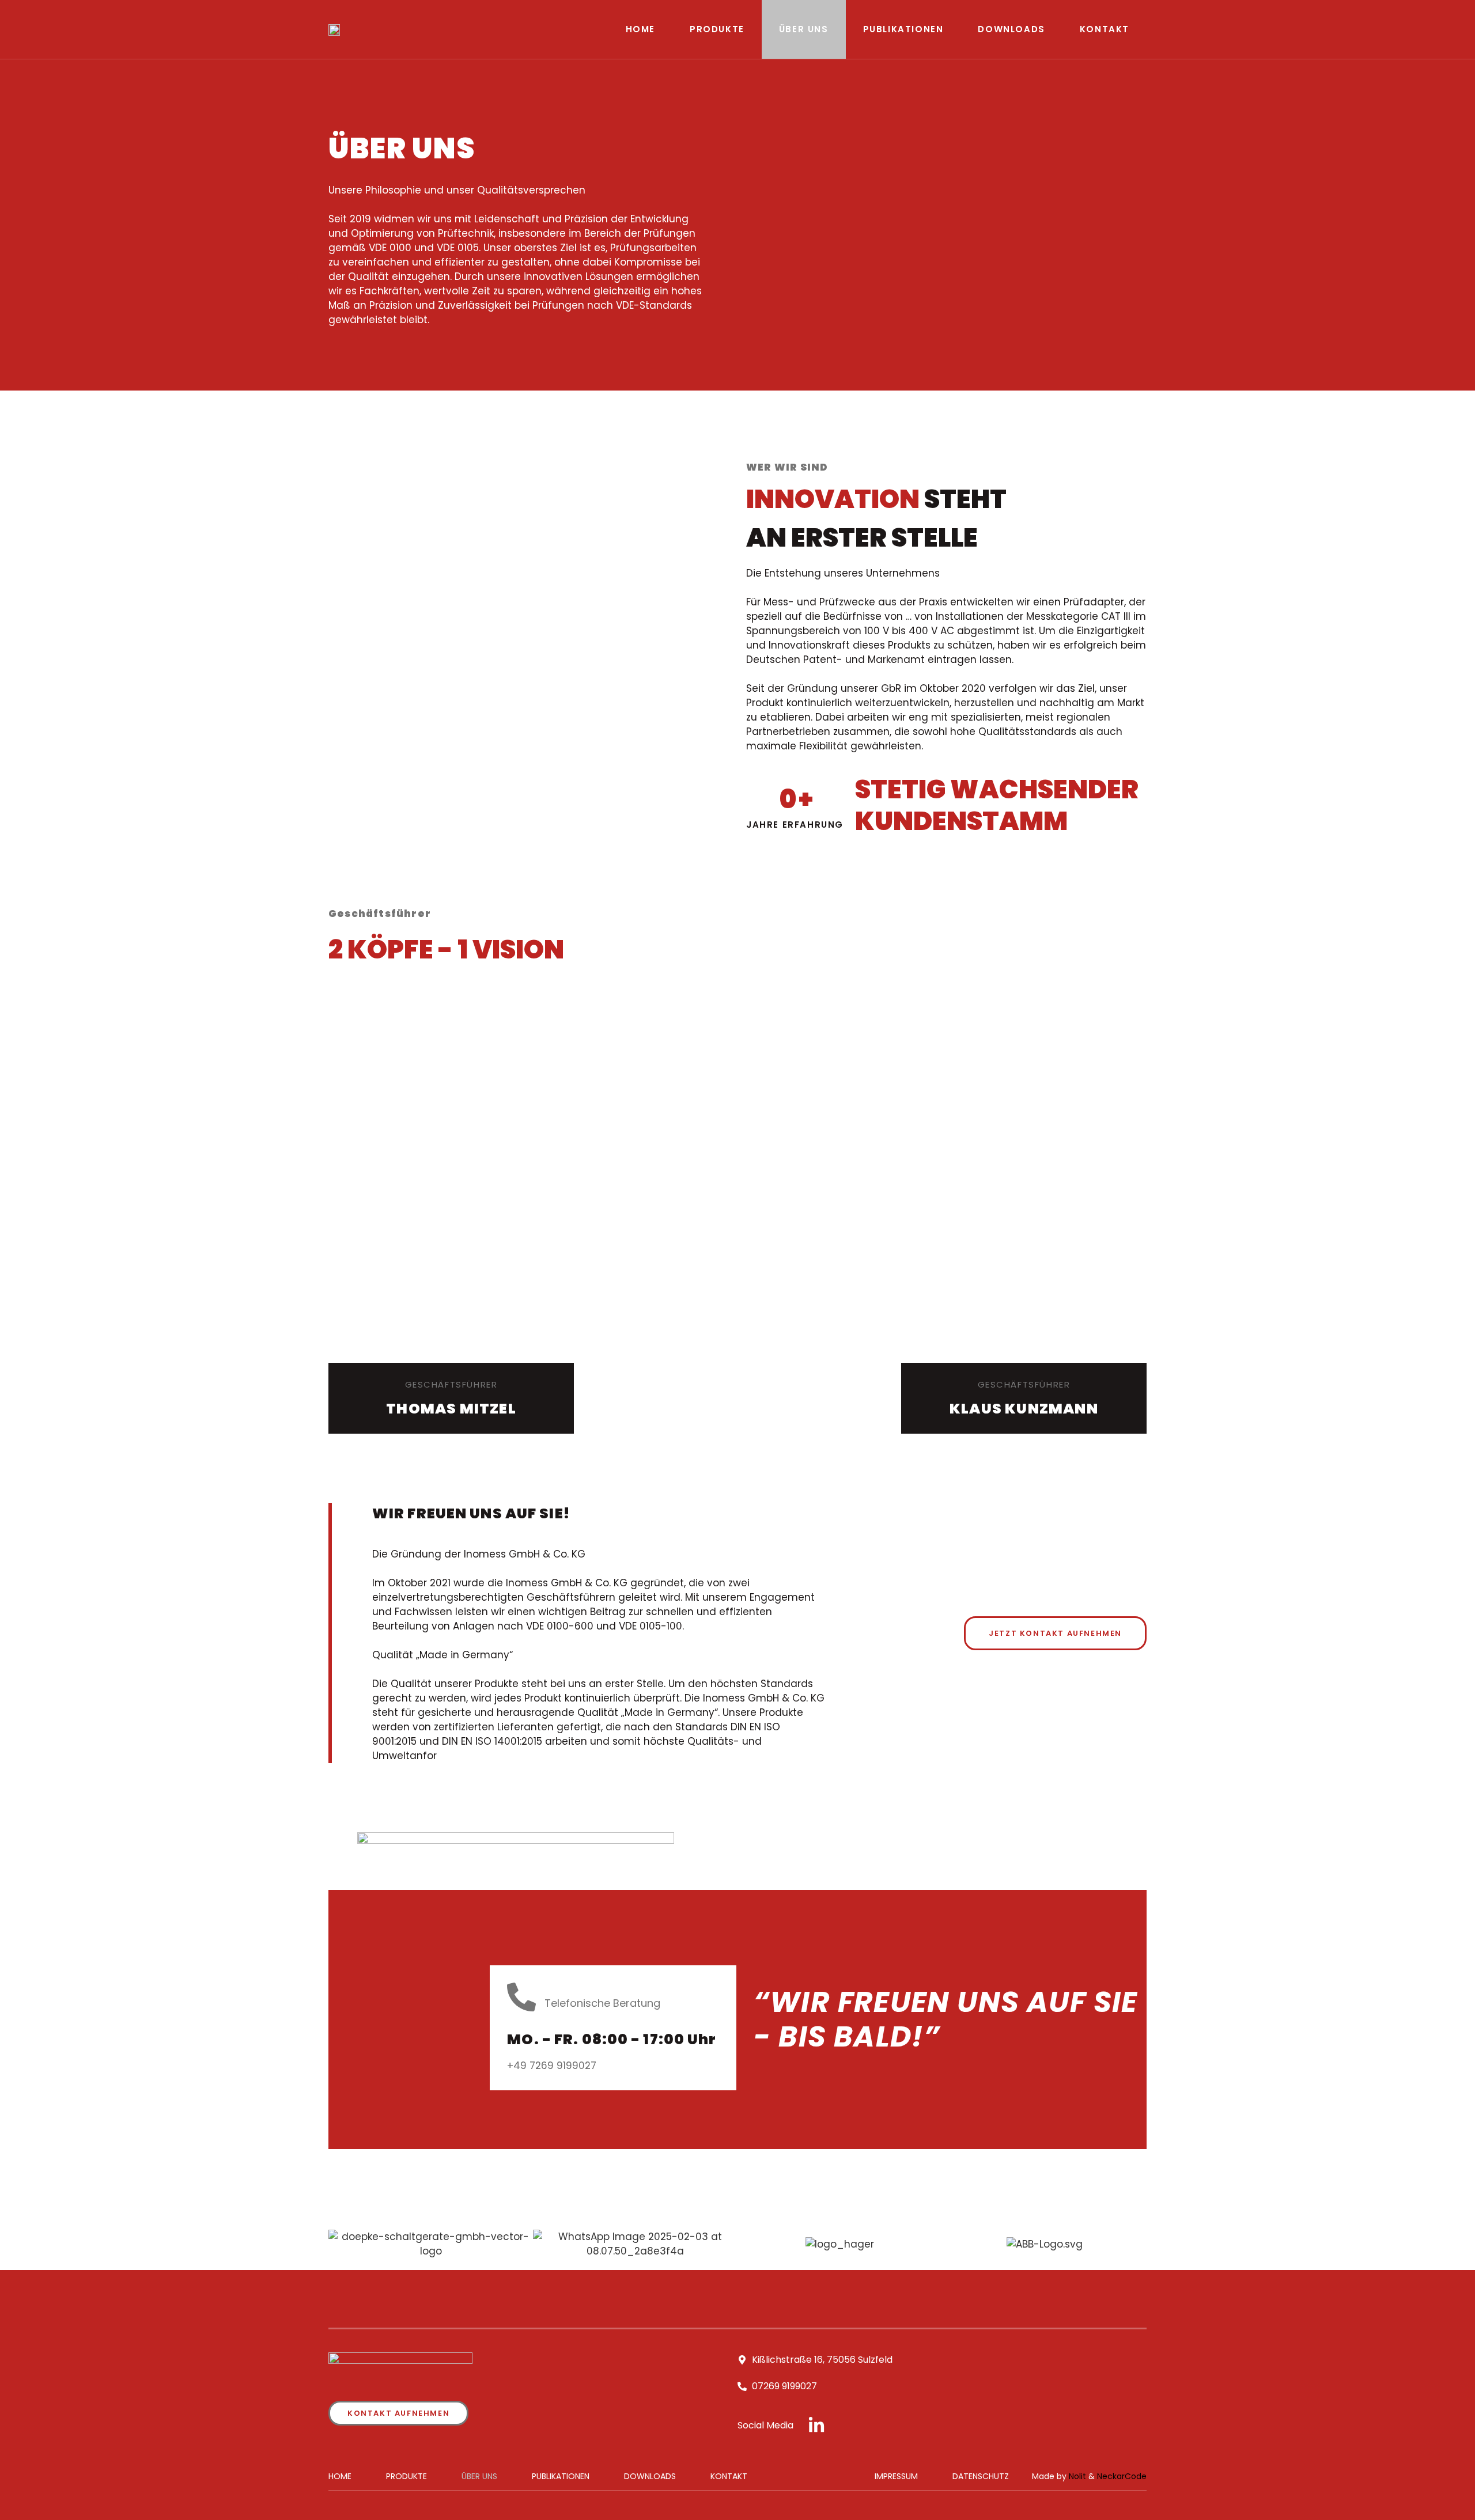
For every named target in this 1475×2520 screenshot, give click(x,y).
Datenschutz (981, 2476)
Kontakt (1105, 29)
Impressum (896, 2476)
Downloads (1011, 29)
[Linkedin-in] (816, 2426)
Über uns (804, 29)
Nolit (1077, 2476)
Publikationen (903, 29)
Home (640, 29)
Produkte (717, 29)
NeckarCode (1122, 2476)
